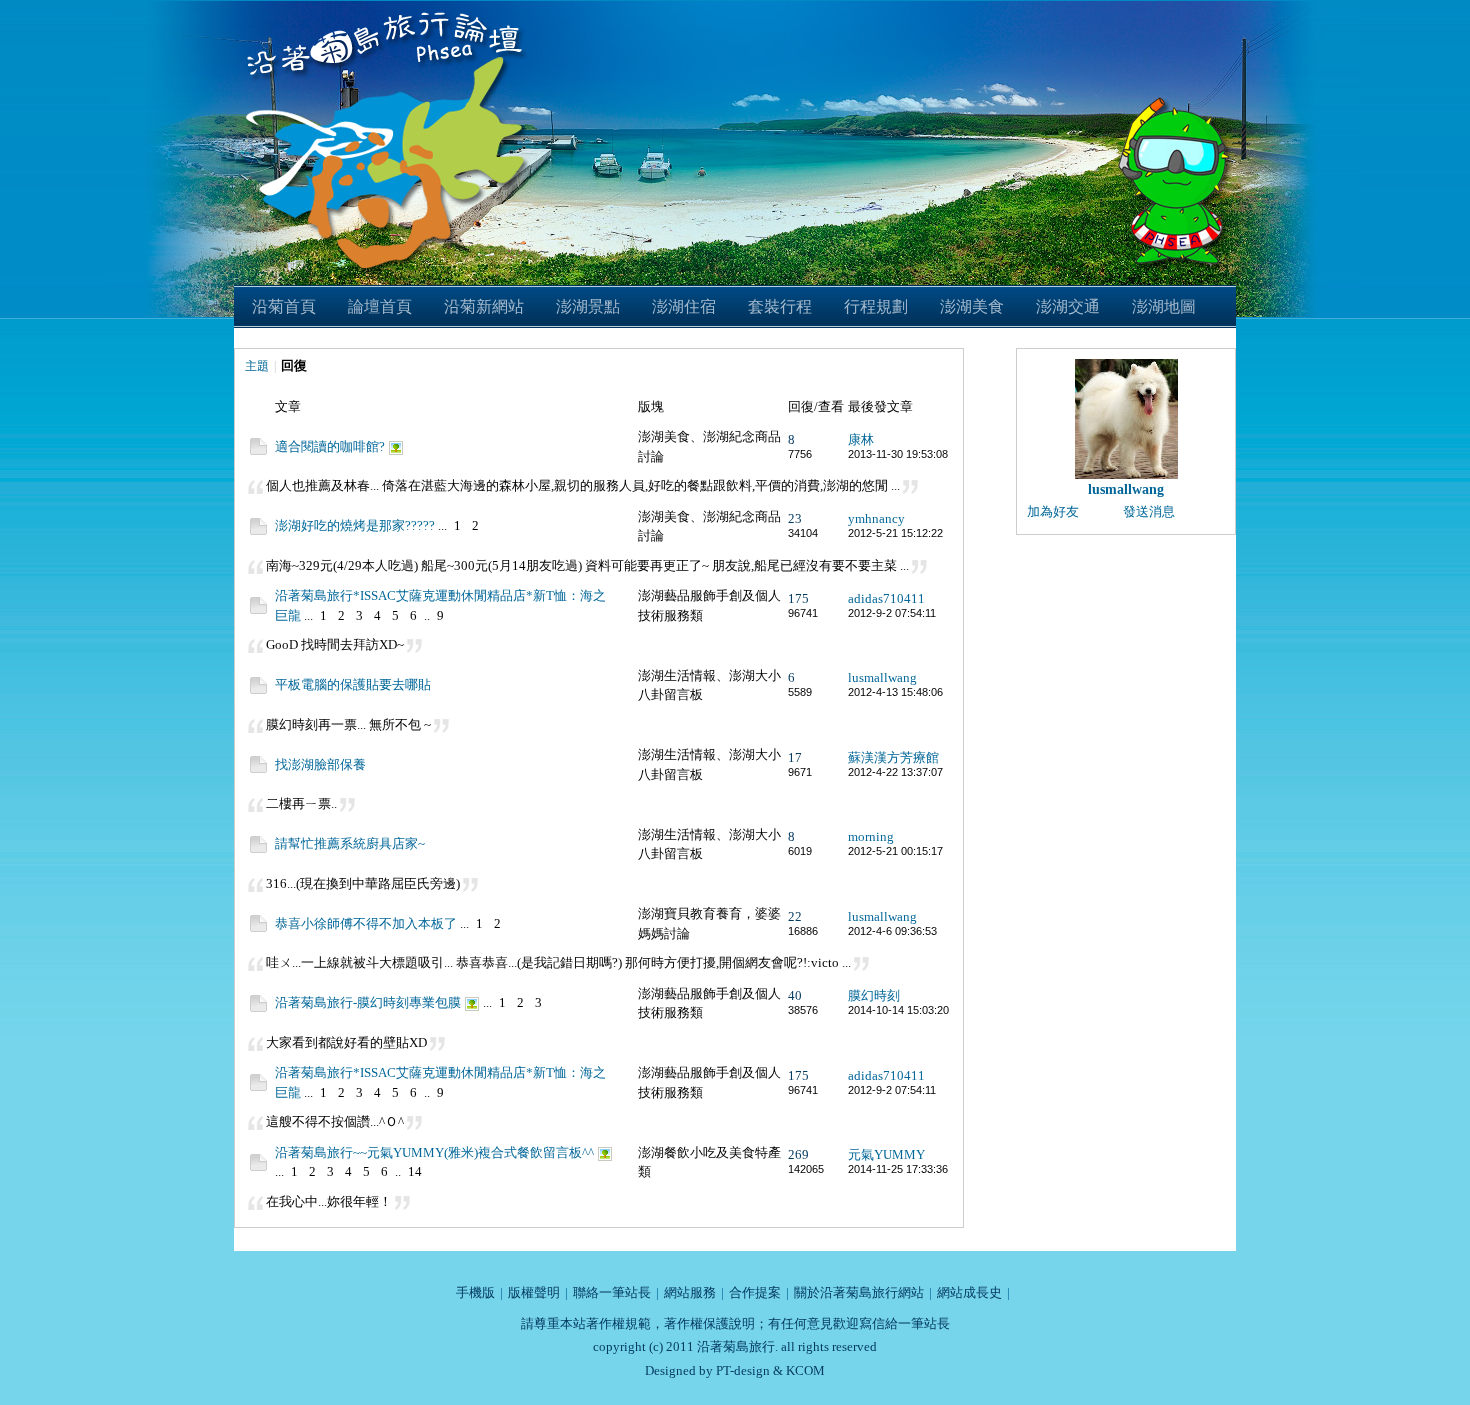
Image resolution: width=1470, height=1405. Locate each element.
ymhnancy (876, 518)
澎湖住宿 (684, 306)
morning (871, 836)
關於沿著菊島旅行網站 (859, 1292)
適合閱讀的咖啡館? (330, 446)
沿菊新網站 (484, 306)
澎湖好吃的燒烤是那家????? (355, 525)
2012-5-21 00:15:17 (895, 851)
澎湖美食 (972, 306)
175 (798, 598)
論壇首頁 (380, 306)
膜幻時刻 (874, 995)
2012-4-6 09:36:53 (892, 931)
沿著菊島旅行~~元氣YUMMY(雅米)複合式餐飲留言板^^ (434, 1152)
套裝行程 (780, 306)
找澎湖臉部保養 (320, 764)
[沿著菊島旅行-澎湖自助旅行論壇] (389, 12)
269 (798, 1154)
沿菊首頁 (284, 306)
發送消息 (1149, 511)
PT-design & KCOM (770, 1370)
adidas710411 (886, 598)
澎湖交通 (1068, 306)
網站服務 (690, 1292)
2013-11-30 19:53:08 (898, 454)
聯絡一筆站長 (612, 1292)
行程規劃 (876, 306)
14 (415, 1171)
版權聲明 (534, 1292)
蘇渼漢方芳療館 (893, 757)
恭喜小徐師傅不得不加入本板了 (366, 923)
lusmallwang (882, 677)
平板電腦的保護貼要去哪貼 (353, 684)
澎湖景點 (588, 306)
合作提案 (755, 1292)
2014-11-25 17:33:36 (898, 1169)
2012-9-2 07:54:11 (892, 613)
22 (795, 916)
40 (795, 995)
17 (795, 757)
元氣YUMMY (886, 1154)
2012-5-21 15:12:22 (895, 533)
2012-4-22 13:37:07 (895, 772)
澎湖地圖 (1164, 306)
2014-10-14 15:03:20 (898, 1010)
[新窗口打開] (258, 450)
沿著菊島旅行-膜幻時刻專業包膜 (368, 1002)
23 (795, 518)
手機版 (475, 1292)
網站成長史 (969, 1292)
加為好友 (1053, 511)
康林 (861, 439)
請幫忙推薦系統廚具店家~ (350, 843)
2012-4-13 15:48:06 (895, 692)
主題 (257, 366)
